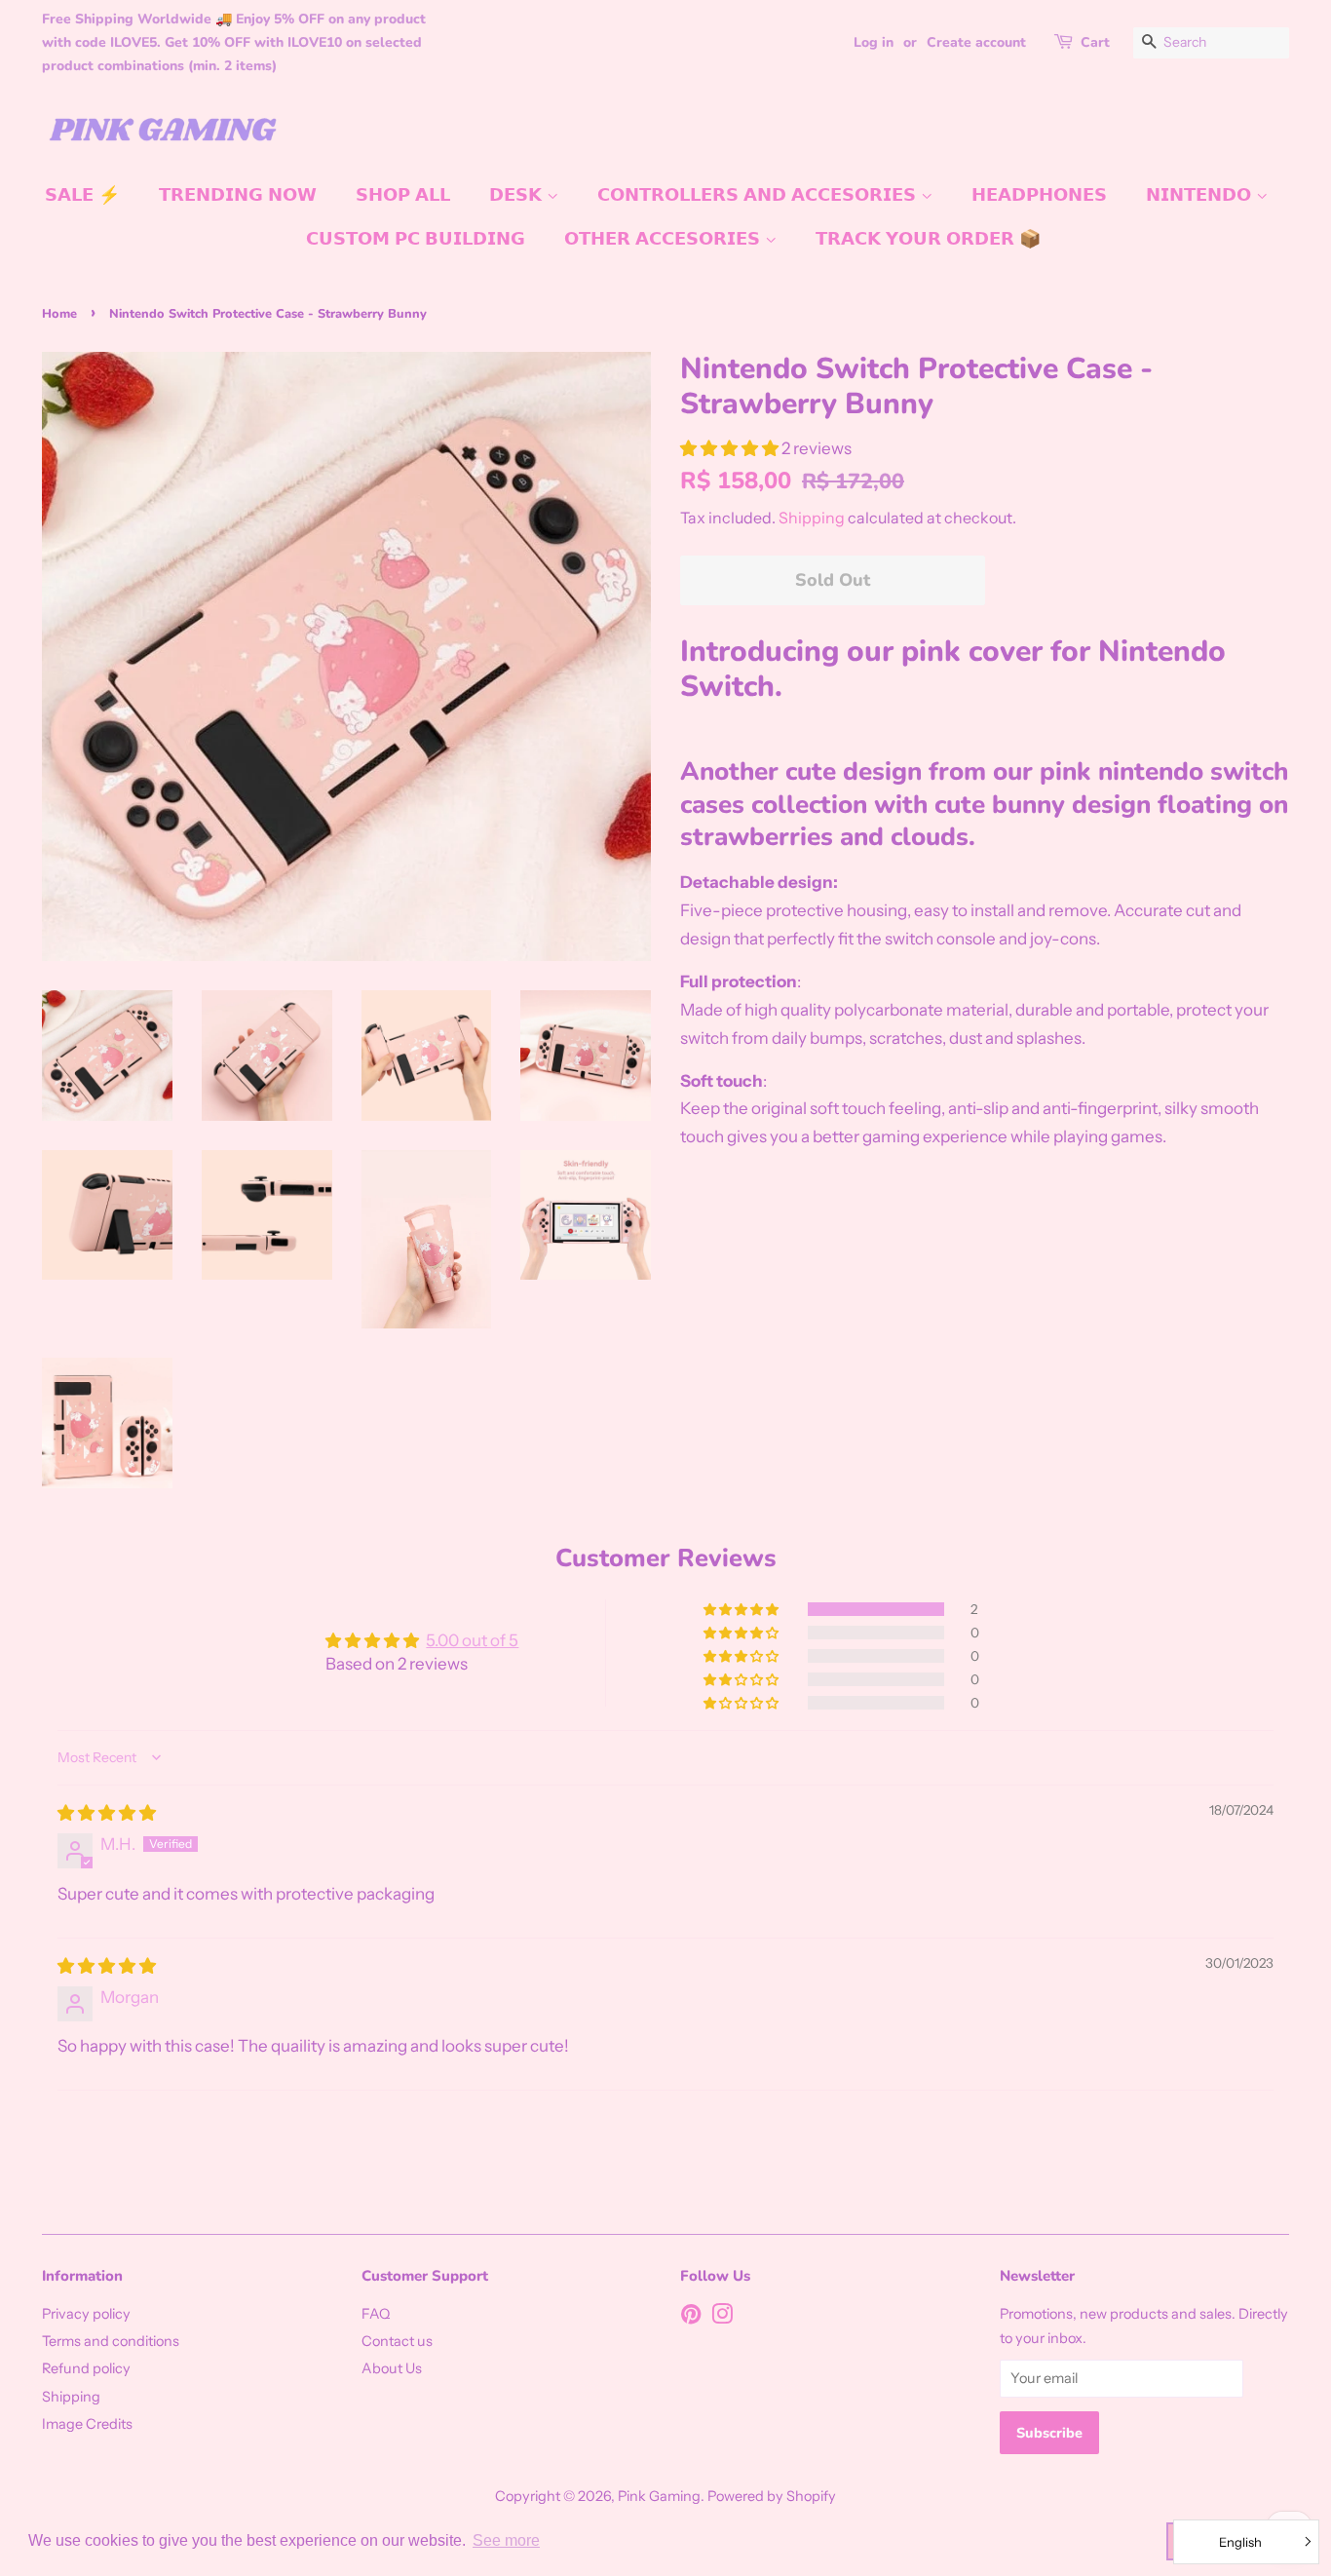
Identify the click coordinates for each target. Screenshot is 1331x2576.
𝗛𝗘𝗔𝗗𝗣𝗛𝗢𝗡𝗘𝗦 (1039, 195)
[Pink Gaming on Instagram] (722, 2318)
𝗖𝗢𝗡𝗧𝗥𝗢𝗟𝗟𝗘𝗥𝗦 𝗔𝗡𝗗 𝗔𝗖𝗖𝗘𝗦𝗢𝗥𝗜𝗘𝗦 (759, 195)
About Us (392, 2368)
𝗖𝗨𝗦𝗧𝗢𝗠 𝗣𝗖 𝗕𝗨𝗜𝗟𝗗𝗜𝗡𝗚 (416, 239)
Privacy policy (86, 2314)
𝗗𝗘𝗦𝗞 (518, 195)
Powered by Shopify (772, 2496)
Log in (874, 42)
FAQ (376, 2314)
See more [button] (506, 2540)
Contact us (397, 2341)
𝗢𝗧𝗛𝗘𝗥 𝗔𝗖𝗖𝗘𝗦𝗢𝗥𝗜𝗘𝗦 (665, 239)
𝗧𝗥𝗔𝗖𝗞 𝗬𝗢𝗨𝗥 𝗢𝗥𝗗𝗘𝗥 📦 (928, 239)
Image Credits (87, 2424)
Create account (976, 42)
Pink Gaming (659, 2496)
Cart (1095, 42)
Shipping (812, 518)
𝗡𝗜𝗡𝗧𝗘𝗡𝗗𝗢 (1201, 195)
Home (59, 314)
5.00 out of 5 (472, 1640)
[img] (107, 1813)
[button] (731, 448)
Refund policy (86, 2368)
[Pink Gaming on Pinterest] (691, 2318)
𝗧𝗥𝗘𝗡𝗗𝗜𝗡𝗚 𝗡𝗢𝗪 (238, 195)
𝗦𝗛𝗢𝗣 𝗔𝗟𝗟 (403, 195)
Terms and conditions (111, 2341)
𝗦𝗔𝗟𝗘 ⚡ (82, 195)
